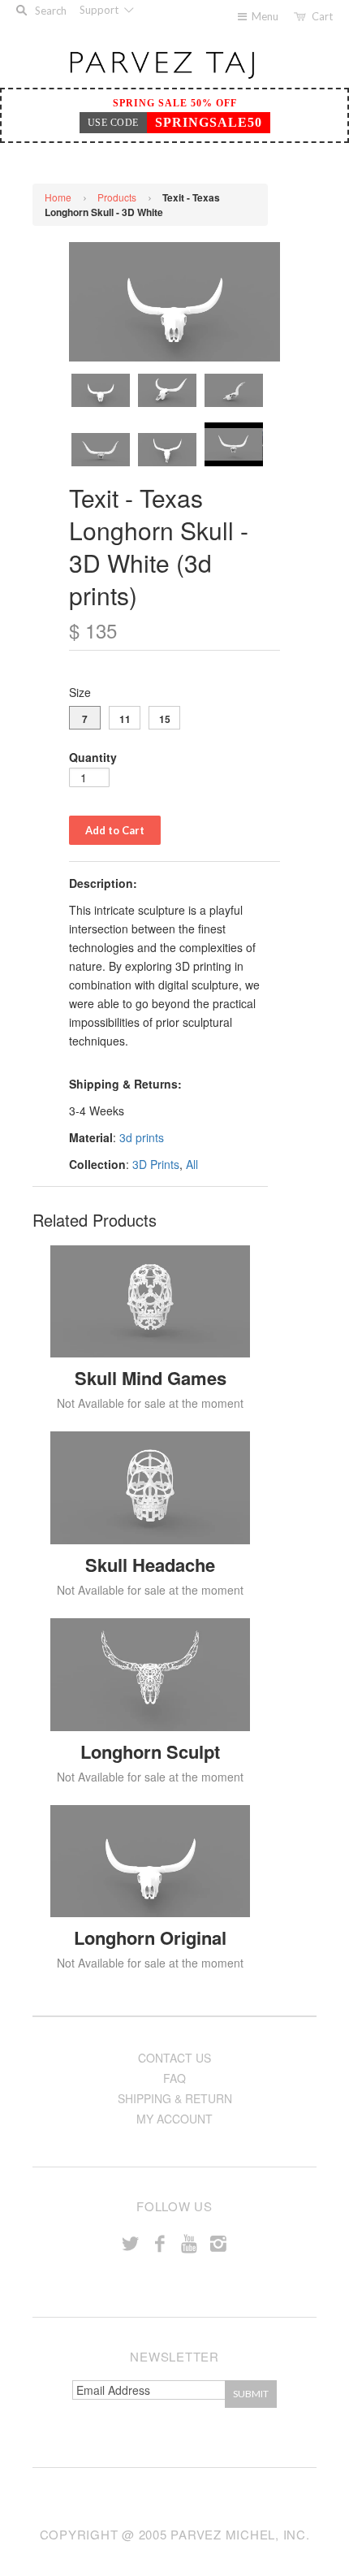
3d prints (142, 1137)
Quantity (93, 757)
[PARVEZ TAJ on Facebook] (160, 2243)
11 (125, 719)
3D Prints (156, 1164)
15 (165, 719)
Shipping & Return (175, 2098)
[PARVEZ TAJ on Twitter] (131, 2243)
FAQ (174, 2078)
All (192, 1164)
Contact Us (174, 2058)
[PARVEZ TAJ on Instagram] (218, 2243)
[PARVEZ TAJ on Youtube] (189, 2243)
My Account (174, 2119)
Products (117, 197)
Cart (322, 16)
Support (100, 10)
